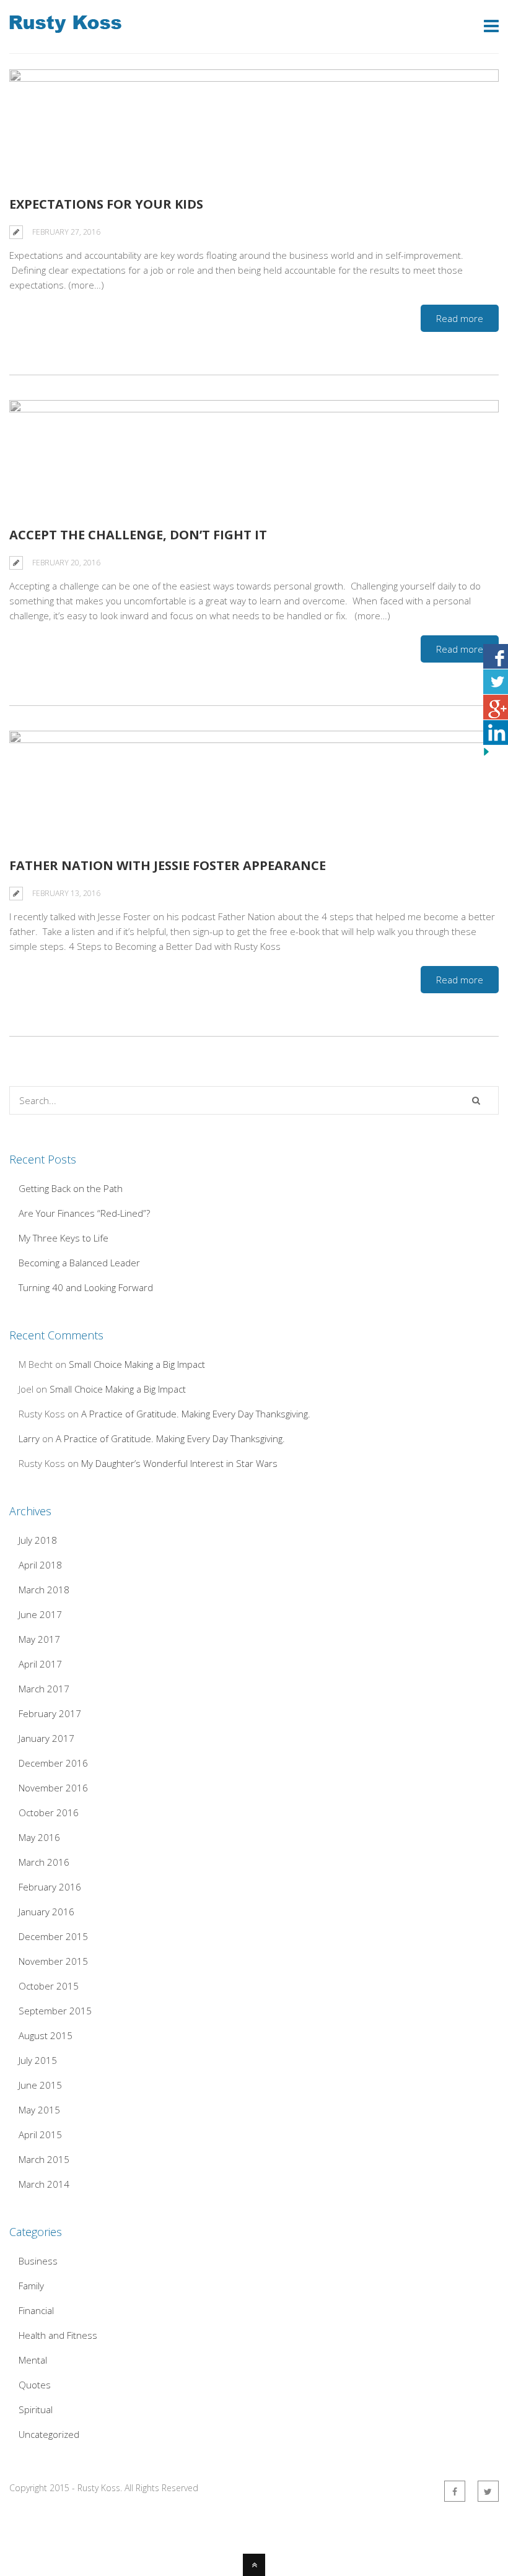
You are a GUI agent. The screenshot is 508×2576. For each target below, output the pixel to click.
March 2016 (44, 1862)
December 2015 (53, 1936)
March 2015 (44, 2159)
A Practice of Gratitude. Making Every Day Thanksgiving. (196, 1414)
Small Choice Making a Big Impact (137, 1364)
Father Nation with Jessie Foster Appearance (168, 865)
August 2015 (46, 2035)
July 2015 (38, 2060)
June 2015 (40, 2085)
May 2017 (39, 1639)
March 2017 (44, 1689)
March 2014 (44, 2184)
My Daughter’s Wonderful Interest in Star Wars (179, 1463)
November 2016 (53, 1788)
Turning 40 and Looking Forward (86, 1287)
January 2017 (46, 1738)
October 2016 (49, 1812)
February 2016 (50, 1887)
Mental (33, 2360)
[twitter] (488, 2491)
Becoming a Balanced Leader (79, 1263)
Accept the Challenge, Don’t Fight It (138, 535)
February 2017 (50, 1713)
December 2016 (53, 1763)
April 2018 (40, 1565)
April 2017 (40, 1664)
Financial (36, 2310)
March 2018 (44, 1590)
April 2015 (40, 2134)
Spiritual (36, 2409)
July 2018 (38, 1540)
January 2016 (46, 1912)
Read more (460, 318)
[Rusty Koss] (65, 25)
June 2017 (40, 1614)
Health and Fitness (58, 2335)
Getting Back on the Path (71, 1188)
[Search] (476, 1100)
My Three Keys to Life (63, 1238)
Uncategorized (49, 2434)
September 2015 (55, 2011)
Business (38, 2261)
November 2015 (53, 1961)
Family (31, 2286)
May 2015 (39, 2110)
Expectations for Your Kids (106, 204)
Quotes (35, 2385)
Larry (29, 1438)
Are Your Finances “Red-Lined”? (84, 1213)
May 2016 (39, 1837)
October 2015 (49, 1986)
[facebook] (455, 2491)
